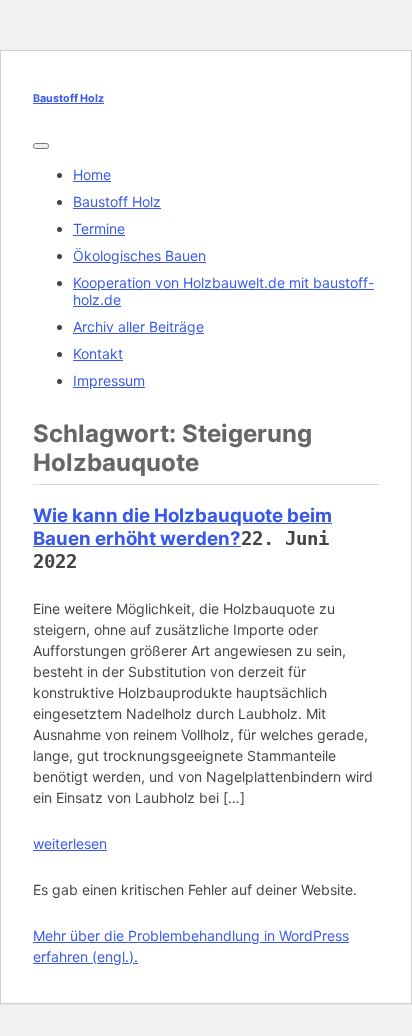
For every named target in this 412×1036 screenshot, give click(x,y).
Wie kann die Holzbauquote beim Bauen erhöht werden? (182, 527)
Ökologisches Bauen (139, 255)
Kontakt (98, 353)
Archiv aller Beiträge (138, 326)
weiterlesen (70, 843)
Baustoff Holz (68, 98)
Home (92, 174)
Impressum (109, 380)
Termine (99, 228)
